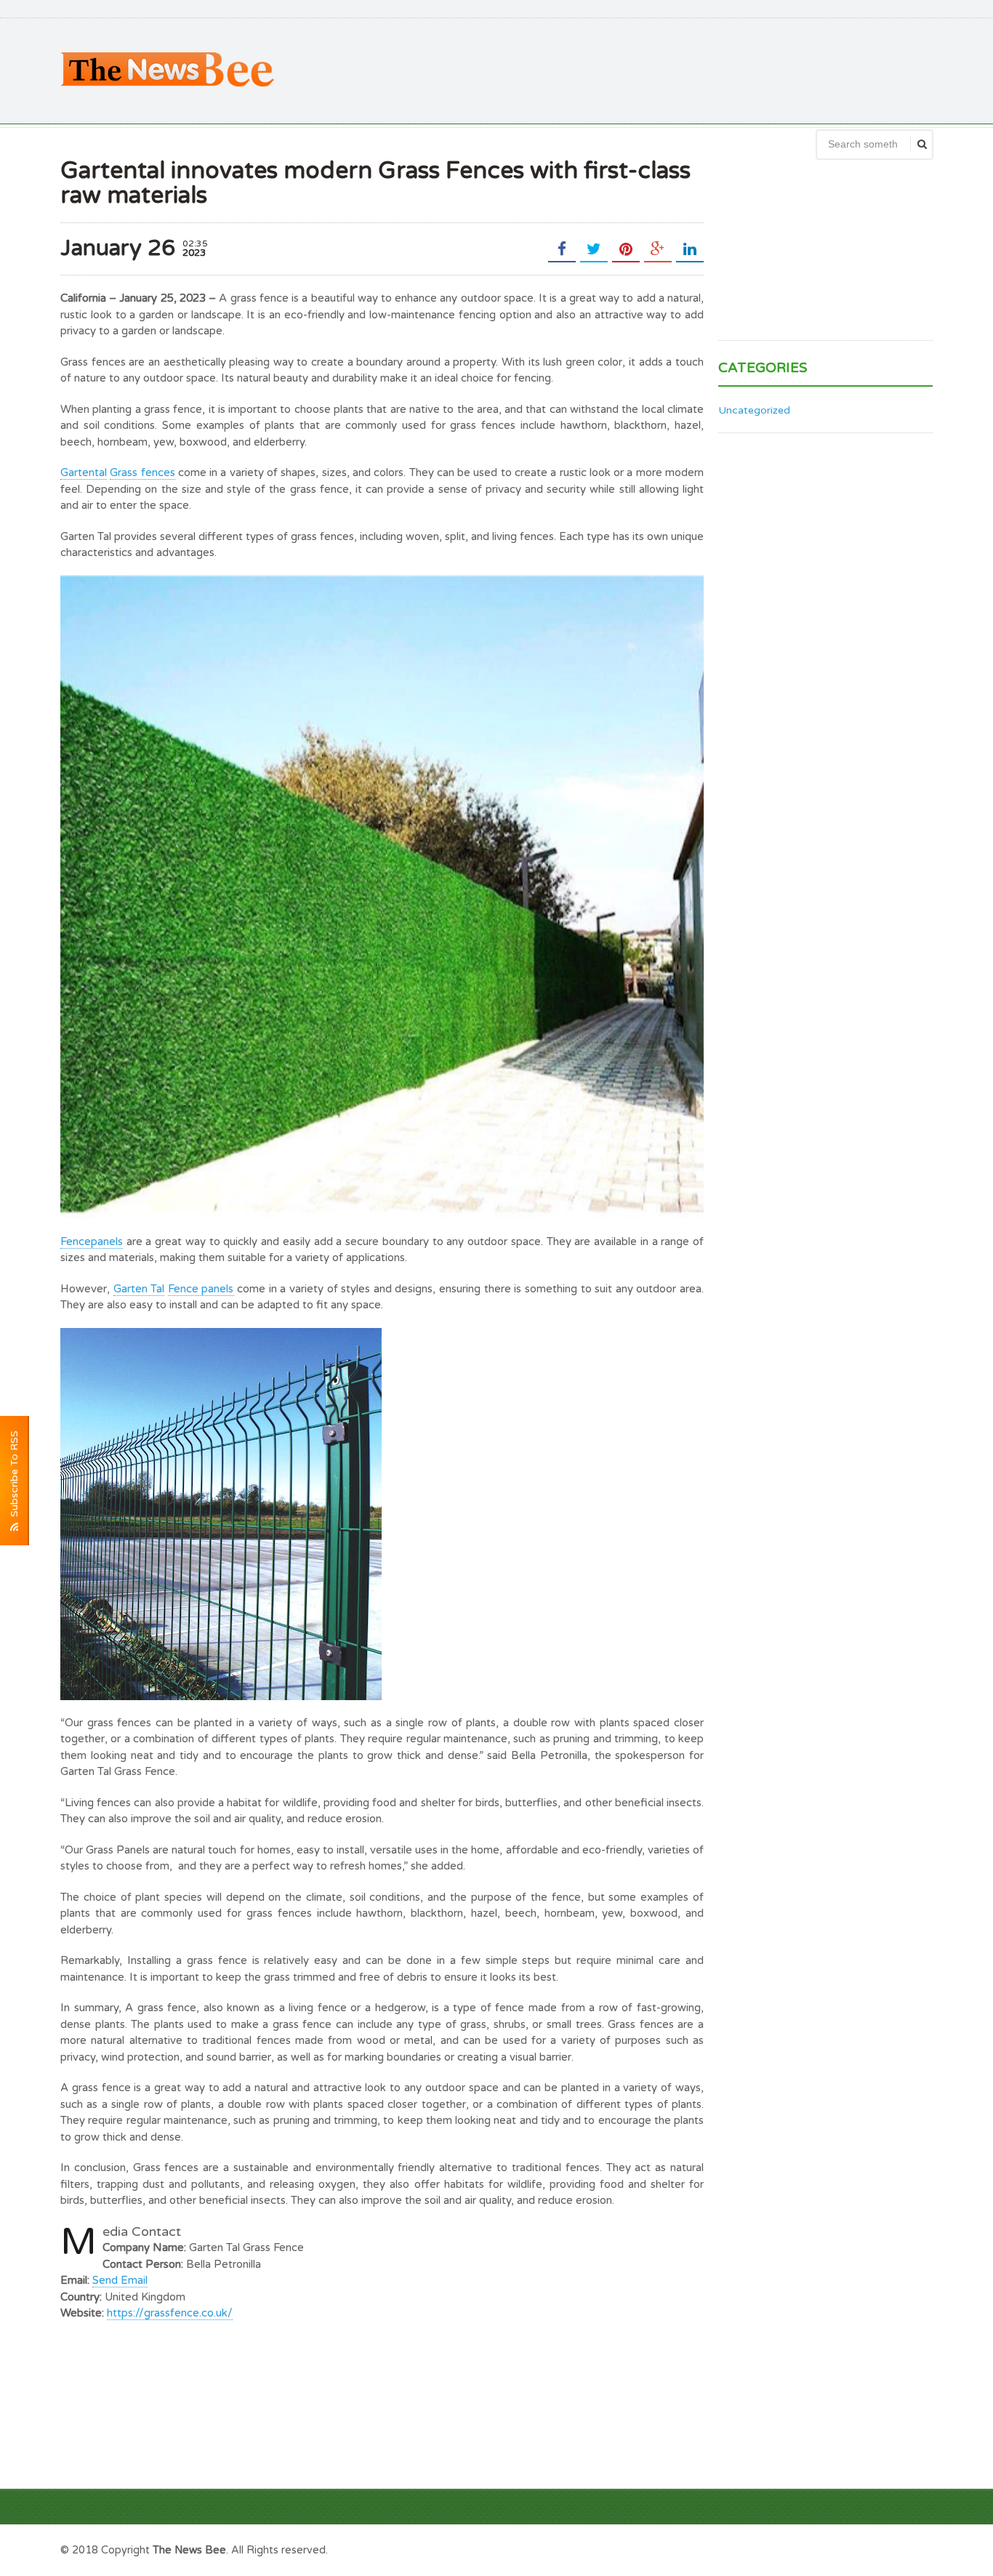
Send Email (120, 2280)
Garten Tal (139, 1289)
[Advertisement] (668, 69)
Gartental (84, 472)
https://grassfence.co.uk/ (170, 2313)
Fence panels (201, 1289)
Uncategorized (754, 410)
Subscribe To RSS (14, 1477)
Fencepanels (92, 1241)
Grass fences (142, 472)
